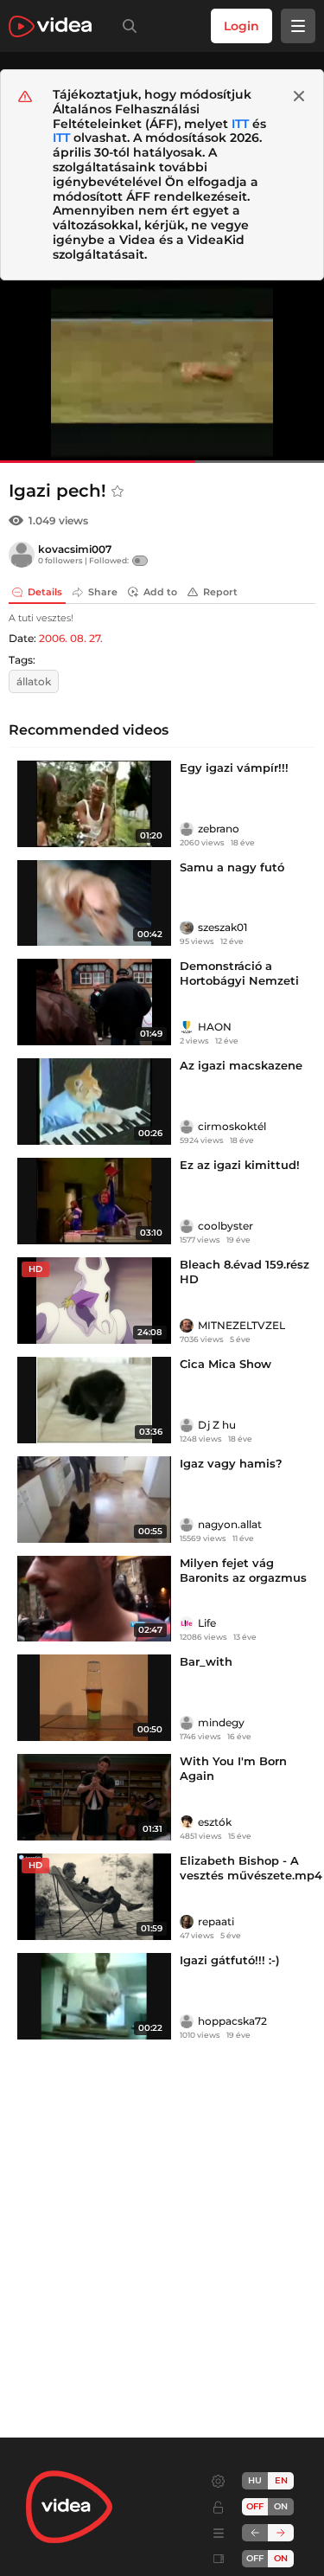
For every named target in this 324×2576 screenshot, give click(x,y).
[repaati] (187, 1922)
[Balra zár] (255, 2533)
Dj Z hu (217, 1425)
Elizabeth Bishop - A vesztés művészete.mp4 (251, 1868)
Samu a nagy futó (232, 867)
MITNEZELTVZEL (241, 1325)
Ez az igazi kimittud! (240, 1165)
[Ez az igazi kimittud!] (94, 1201)
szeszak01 (222, 927)
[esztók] (187, 1822)
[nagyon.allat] (187, 1525)
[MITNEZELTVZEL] (187, 1326)
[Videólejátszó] (162, 372)
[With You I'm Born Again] (94, 1797)
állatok (34, 681)
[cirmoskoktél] (187, 1127)
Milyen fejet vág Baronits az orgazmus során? (243, 1577)
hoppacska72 (232, 2021)
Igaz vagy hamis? (231, 1463)
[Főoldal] (50, 26)
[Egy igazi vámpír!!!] (94, 804)
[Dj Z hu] (187, 1425)
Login (241, 26)
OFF (255, 2558)
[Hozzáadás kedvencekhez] (118, 491)
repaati (216, 1921)
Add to (160, 592)
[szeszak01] (187, 928)
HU (255, 2480)
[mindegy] (187, 1723)
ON (281, 2506)
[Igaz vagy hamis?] (94, 1500)
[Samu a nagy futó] (94, 903)
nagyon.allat (230, 1524)
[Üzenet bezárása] (299, 96)
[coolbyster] (187, 1226)
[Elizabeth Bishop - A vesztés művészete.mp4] (94, 1897)
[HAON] (187, 1027)
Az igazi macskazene (241, 1065)
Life (207, 1623)
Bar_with (206, 1661)
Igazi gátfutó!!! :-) (230, 1960)
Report (220, 592)
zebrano (219, 829)
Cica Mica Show (226, 1364)
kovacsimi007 (75, 549)
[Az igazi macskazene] (94, 1102)
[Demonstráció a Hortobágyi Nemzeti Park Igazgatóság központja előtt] (94, 1002)
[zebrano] (187, 829)
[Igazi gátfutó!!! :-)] (94, 1996)
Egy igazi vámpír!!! (234, 768)
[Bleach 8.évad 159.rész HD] (94, 1301)
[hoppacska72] (187, 2021)
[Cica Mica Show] (94, 1400)
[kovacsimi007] (22, 555)
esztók (215, 1822)
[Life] (187, 1623)
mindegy (221, 1722)
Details (45, 592)
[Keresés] (126, 26)
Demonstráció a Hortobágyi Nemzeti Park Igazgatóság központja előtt (239, 988)
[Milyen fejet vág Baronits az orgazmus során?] (94, 1599)
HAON (215, 1027)
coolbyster (226, 1226)
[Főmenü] (298, 26)
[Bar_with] (94, 1698)
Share (103, 592)
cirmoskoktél (232, 1126)
